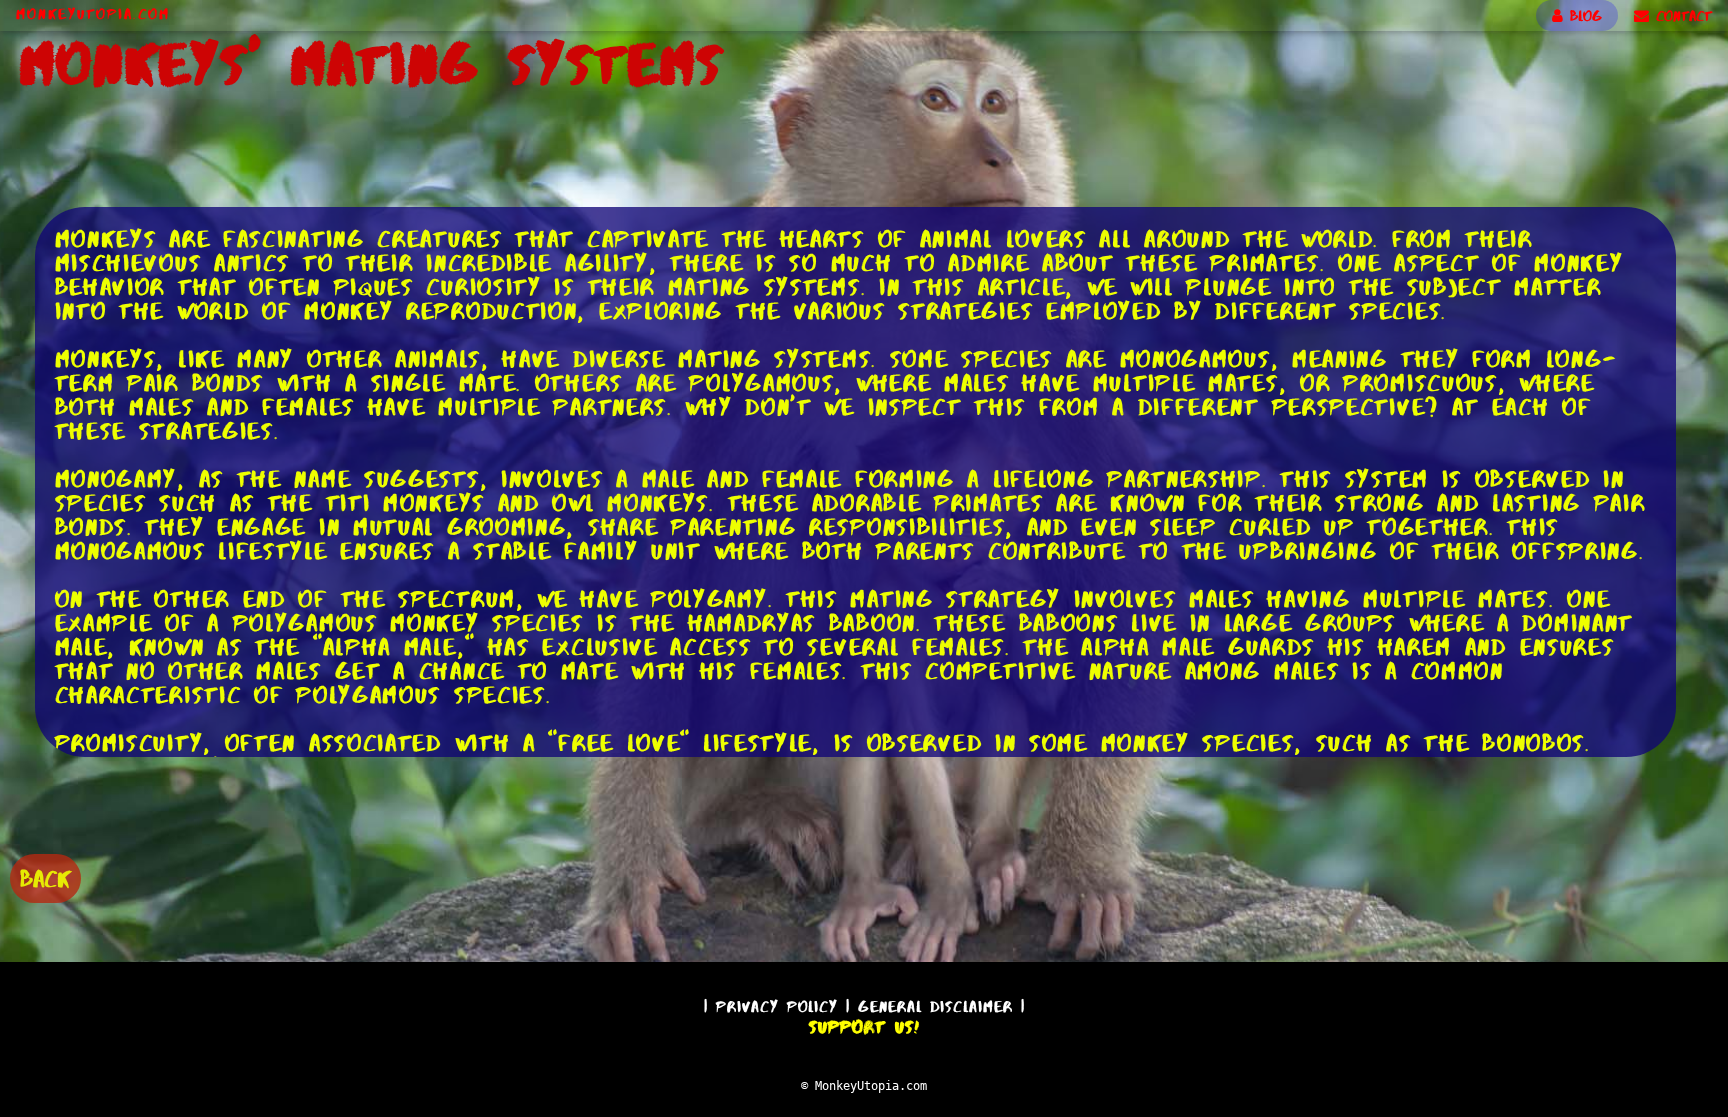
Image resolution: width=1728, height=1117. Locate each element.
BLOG (1582, 16)
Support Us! (864, 1027)
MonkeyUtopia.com (93, 14)
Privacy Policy (777, 1006)
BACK (45, 878)
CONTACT (1680, 16)
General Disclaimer (935, 1006)
